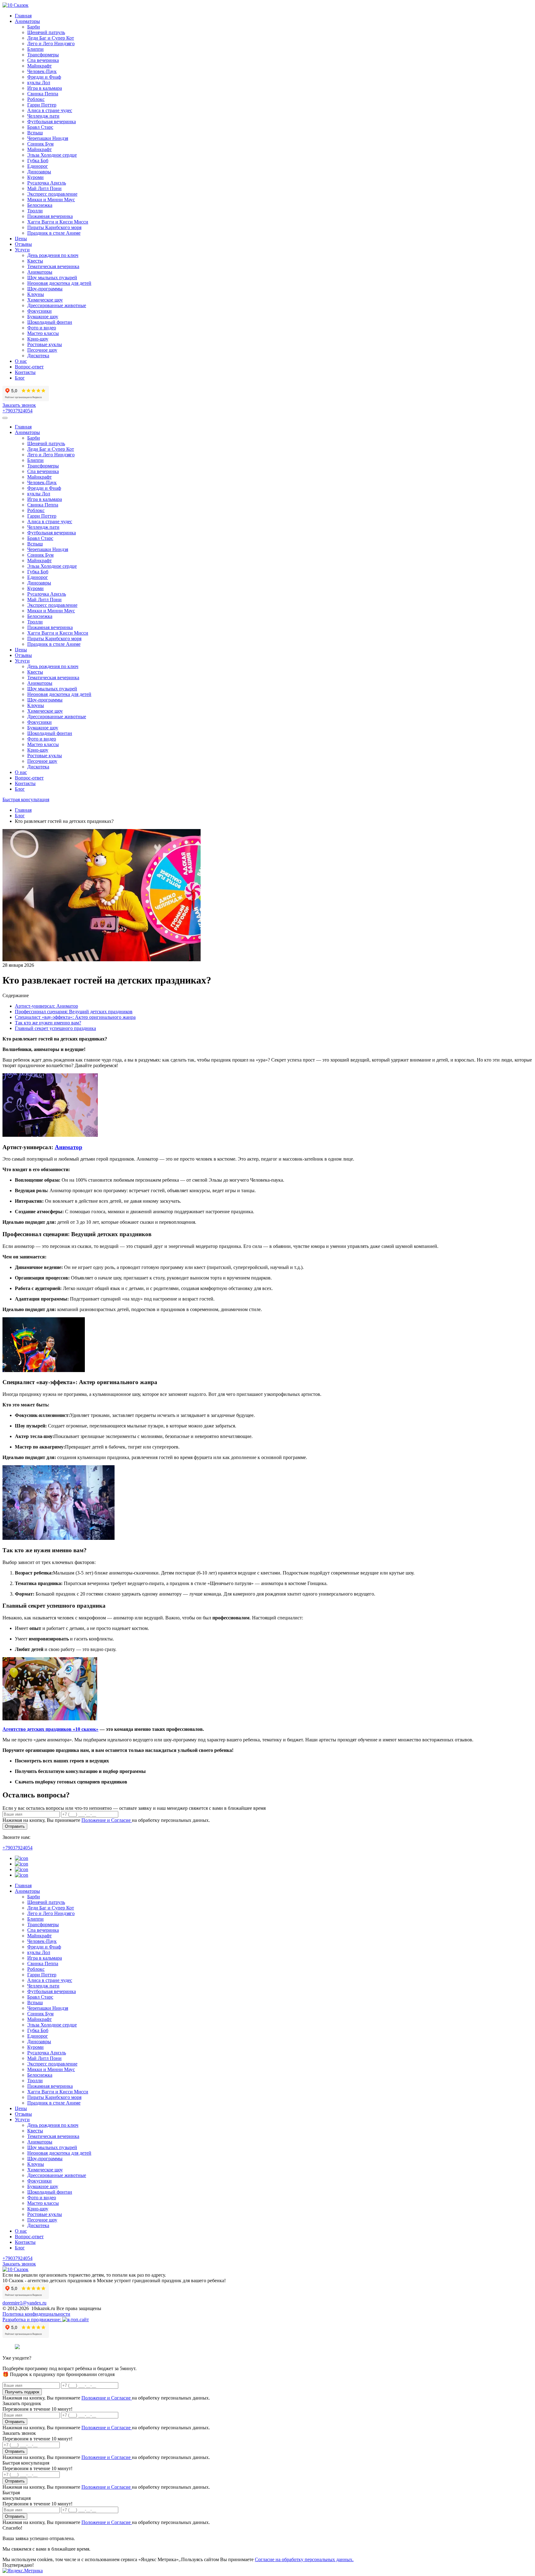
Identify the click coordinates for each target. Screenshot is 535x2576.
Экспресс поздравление (52, 194)
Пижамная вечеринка (50, 216)
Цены (21, 239)
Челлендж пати (43, 116)
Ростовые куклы (45, 344)
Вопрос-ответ (29, 367)
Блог (20, 378)
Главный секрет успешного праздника (55, 1028)
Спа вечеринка (43, 60)
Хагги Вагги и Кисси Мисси (58, 222)
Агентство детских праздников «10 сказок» (50, 1729)
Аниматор (69, 1147)
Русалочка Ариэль (47, 183)
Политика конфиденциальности (36, 2314)
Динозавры (39, 172)
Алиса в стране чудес (50, 110)
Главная (23, 16)
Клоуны (36, 294)
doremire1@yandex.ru (24, 2303)
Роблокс (36, 99)
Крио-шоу (38, 339)
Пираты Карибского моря (54, 227)
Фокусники (39, 311)
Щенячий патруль (46, 32)
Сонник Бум (40, 144)
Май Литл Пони (44, 188)
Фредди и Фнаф (44, 77)
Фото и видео (42, 328)
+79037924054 (17, 411)
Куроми (35, 177)
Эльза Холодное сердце (52, 155)
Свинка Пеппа (43, 94)
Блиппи (35, 49)
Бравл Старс (40, 127)
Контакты (25, 372)
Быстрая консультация (26, 799)
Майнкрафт (39, 66)
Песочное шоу (42, 350)
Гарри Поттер (42, 105)
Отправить (15, 1826)
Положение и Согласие (107, 1820)
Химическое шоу (45, 300)
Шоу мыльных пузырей (52, 278)
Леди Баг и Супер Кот (51, 38)
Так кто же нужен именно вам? (48, 1023)
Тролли (35, 211)
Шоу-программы (45, 289)
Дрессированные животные (57, 305)
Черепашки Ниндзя (48, 138)
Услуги (22, 250)
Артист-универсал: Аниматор (46, 1006)
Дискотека (38, 356)
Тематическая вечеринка (53, 266)
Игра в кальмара (45, 88)
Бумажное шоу (43, 317)
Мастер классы (43, 333)
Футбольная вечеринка (52, 122)
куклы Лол (39, 83)
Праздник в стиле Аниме (54, 233)
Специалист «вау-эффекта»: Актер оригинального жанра (75, 1017)
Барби (34, 27)
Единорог (38, 166)
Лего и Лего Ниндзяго (51, 43)
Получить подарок (22, 2392)
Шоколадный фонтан (50, 322)
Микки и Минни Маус (51, 200)
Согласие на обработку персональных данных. (304, 2559)
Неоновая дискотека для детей (59, 283)
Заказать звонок (19, 405)
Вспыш (35, 133)
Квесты (35, 261)
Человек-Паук (42, 71)
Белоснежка (40, 205)
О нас (21, 361)
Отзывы (23, 244)
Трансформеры (43, 55)
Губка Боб (38, 161)
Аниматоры (27, 21)
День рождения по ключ (53, 255)
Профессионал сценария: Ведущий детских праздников (74, 1012)
